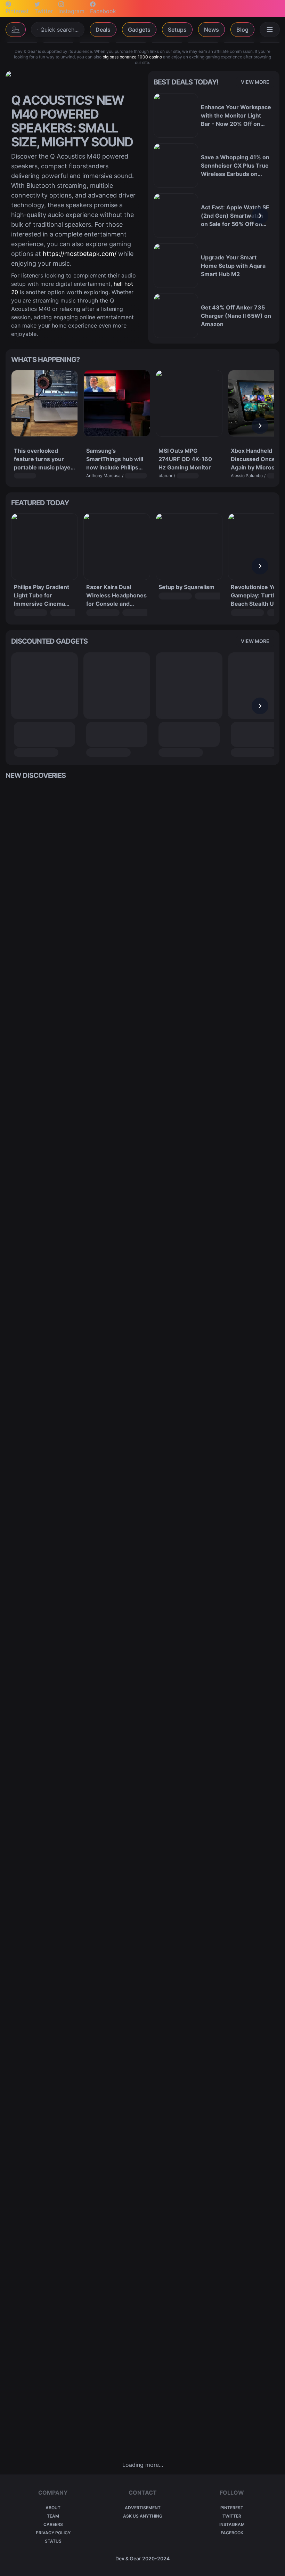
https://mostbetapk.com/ (80, 254)
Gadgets (139, 30)
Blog (242, 30)
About (53, 2508)
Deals (103, 30)
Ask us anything (143, 2516)
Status (53, 2541)
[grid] (142, 1620)
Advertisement (143, 2508)
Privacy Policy (53, 2533)
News (211, 30)
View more (255, 82)
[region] (214, 216)
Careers (53, 2524)
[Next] (260, 216)
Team (53, 2516)
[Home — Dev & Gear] (16, 30)
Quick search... (59, 30)
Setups (177, 30)
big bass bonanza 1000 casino (132, 57)
